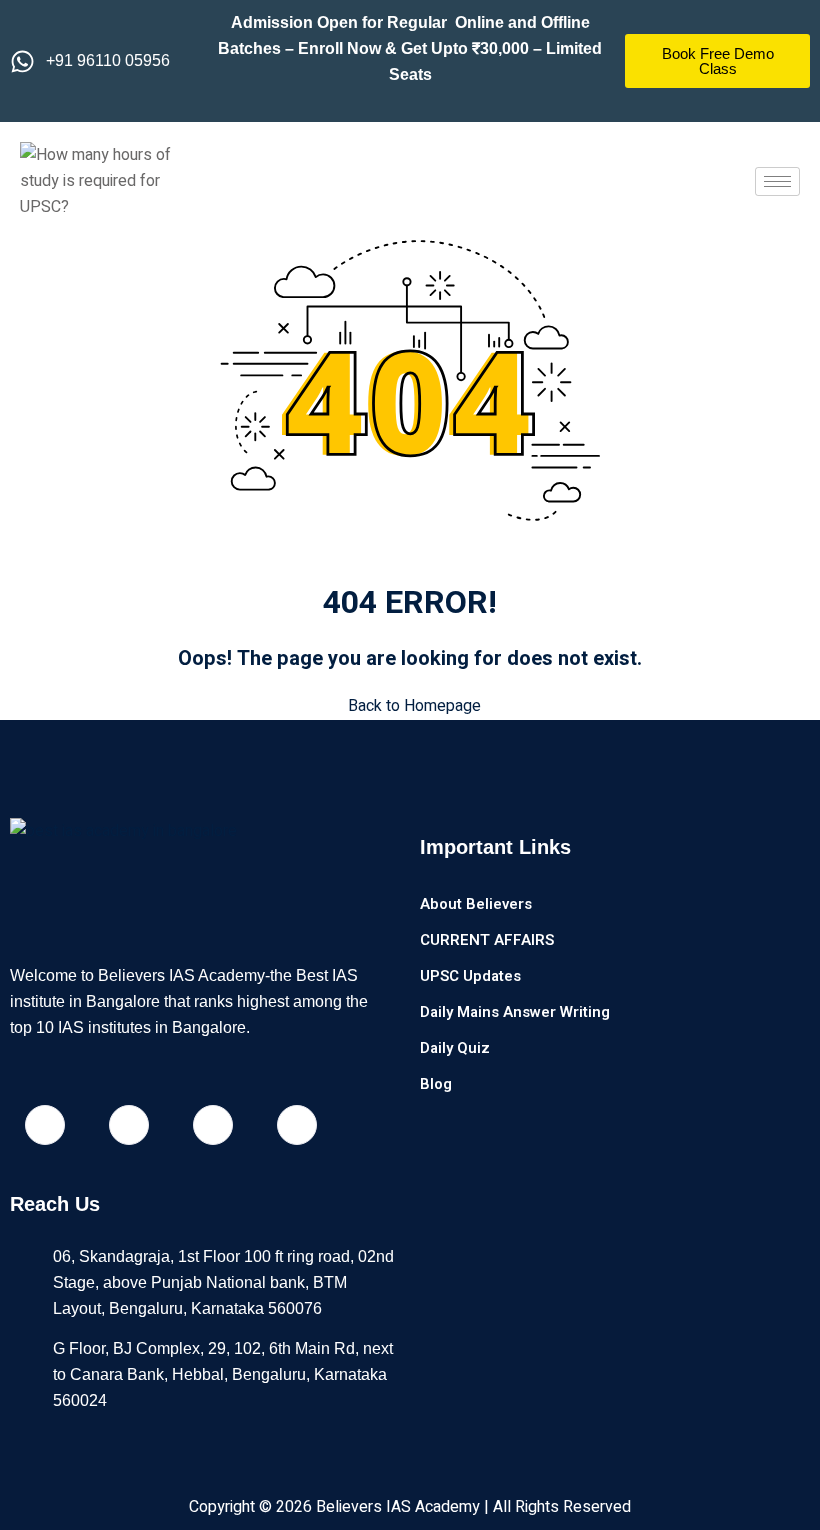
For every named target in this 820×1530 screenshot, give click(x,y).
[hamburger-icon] (777, 181)
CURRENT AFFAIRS (487, 940)
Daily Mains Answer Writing (515, 1012)
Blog (436, 1084)
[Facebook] (45, 1125)
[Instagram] (129, 1125)
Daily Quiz (455, 1048)
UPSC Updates (470, 976)
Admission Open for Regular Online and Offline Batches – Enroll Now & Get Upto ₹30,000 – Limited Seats (410, 48)
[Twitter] (297, 1125)
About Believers (476, 904)
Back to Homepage (414, 706)
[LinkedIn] (213, 1125)
